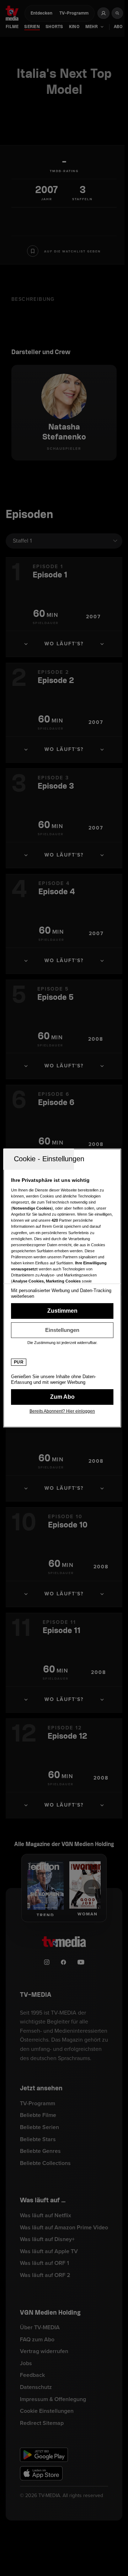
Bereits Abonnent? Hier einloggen (62, 1411)
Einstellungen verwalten (62, 1330)
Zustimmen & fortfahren (62, 1311)
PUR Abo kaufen (62, 1397)
